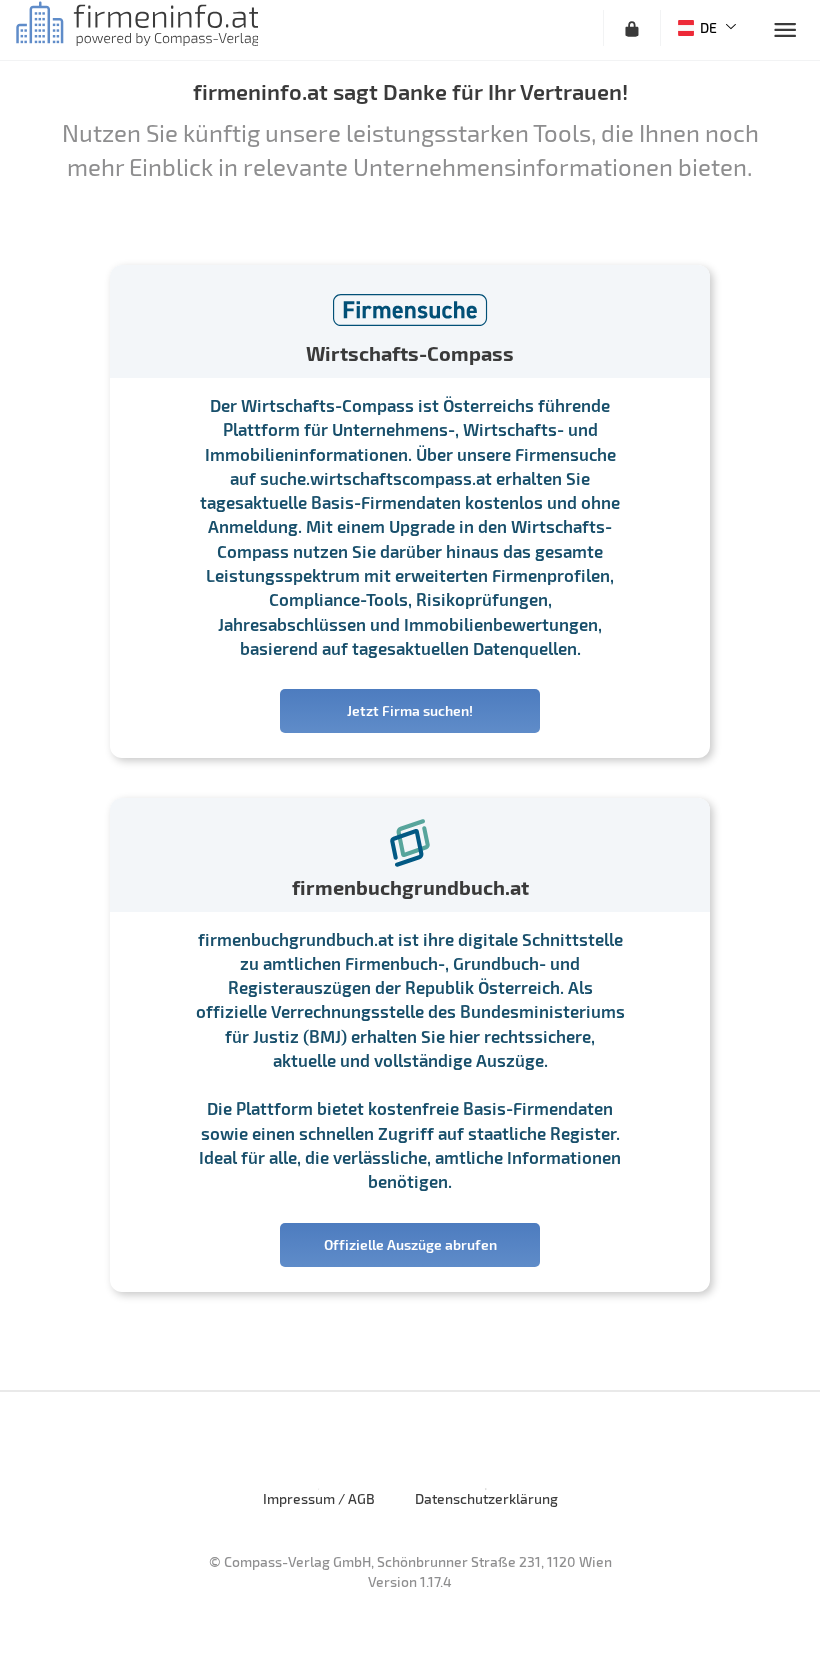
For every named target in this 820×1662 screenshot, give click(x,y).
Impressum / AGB (319, 1498)
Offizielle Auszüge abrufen (410, 1244)
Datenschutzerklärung (486, 1498)
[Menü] (785, 30)
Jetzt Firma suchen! (410, 710)
